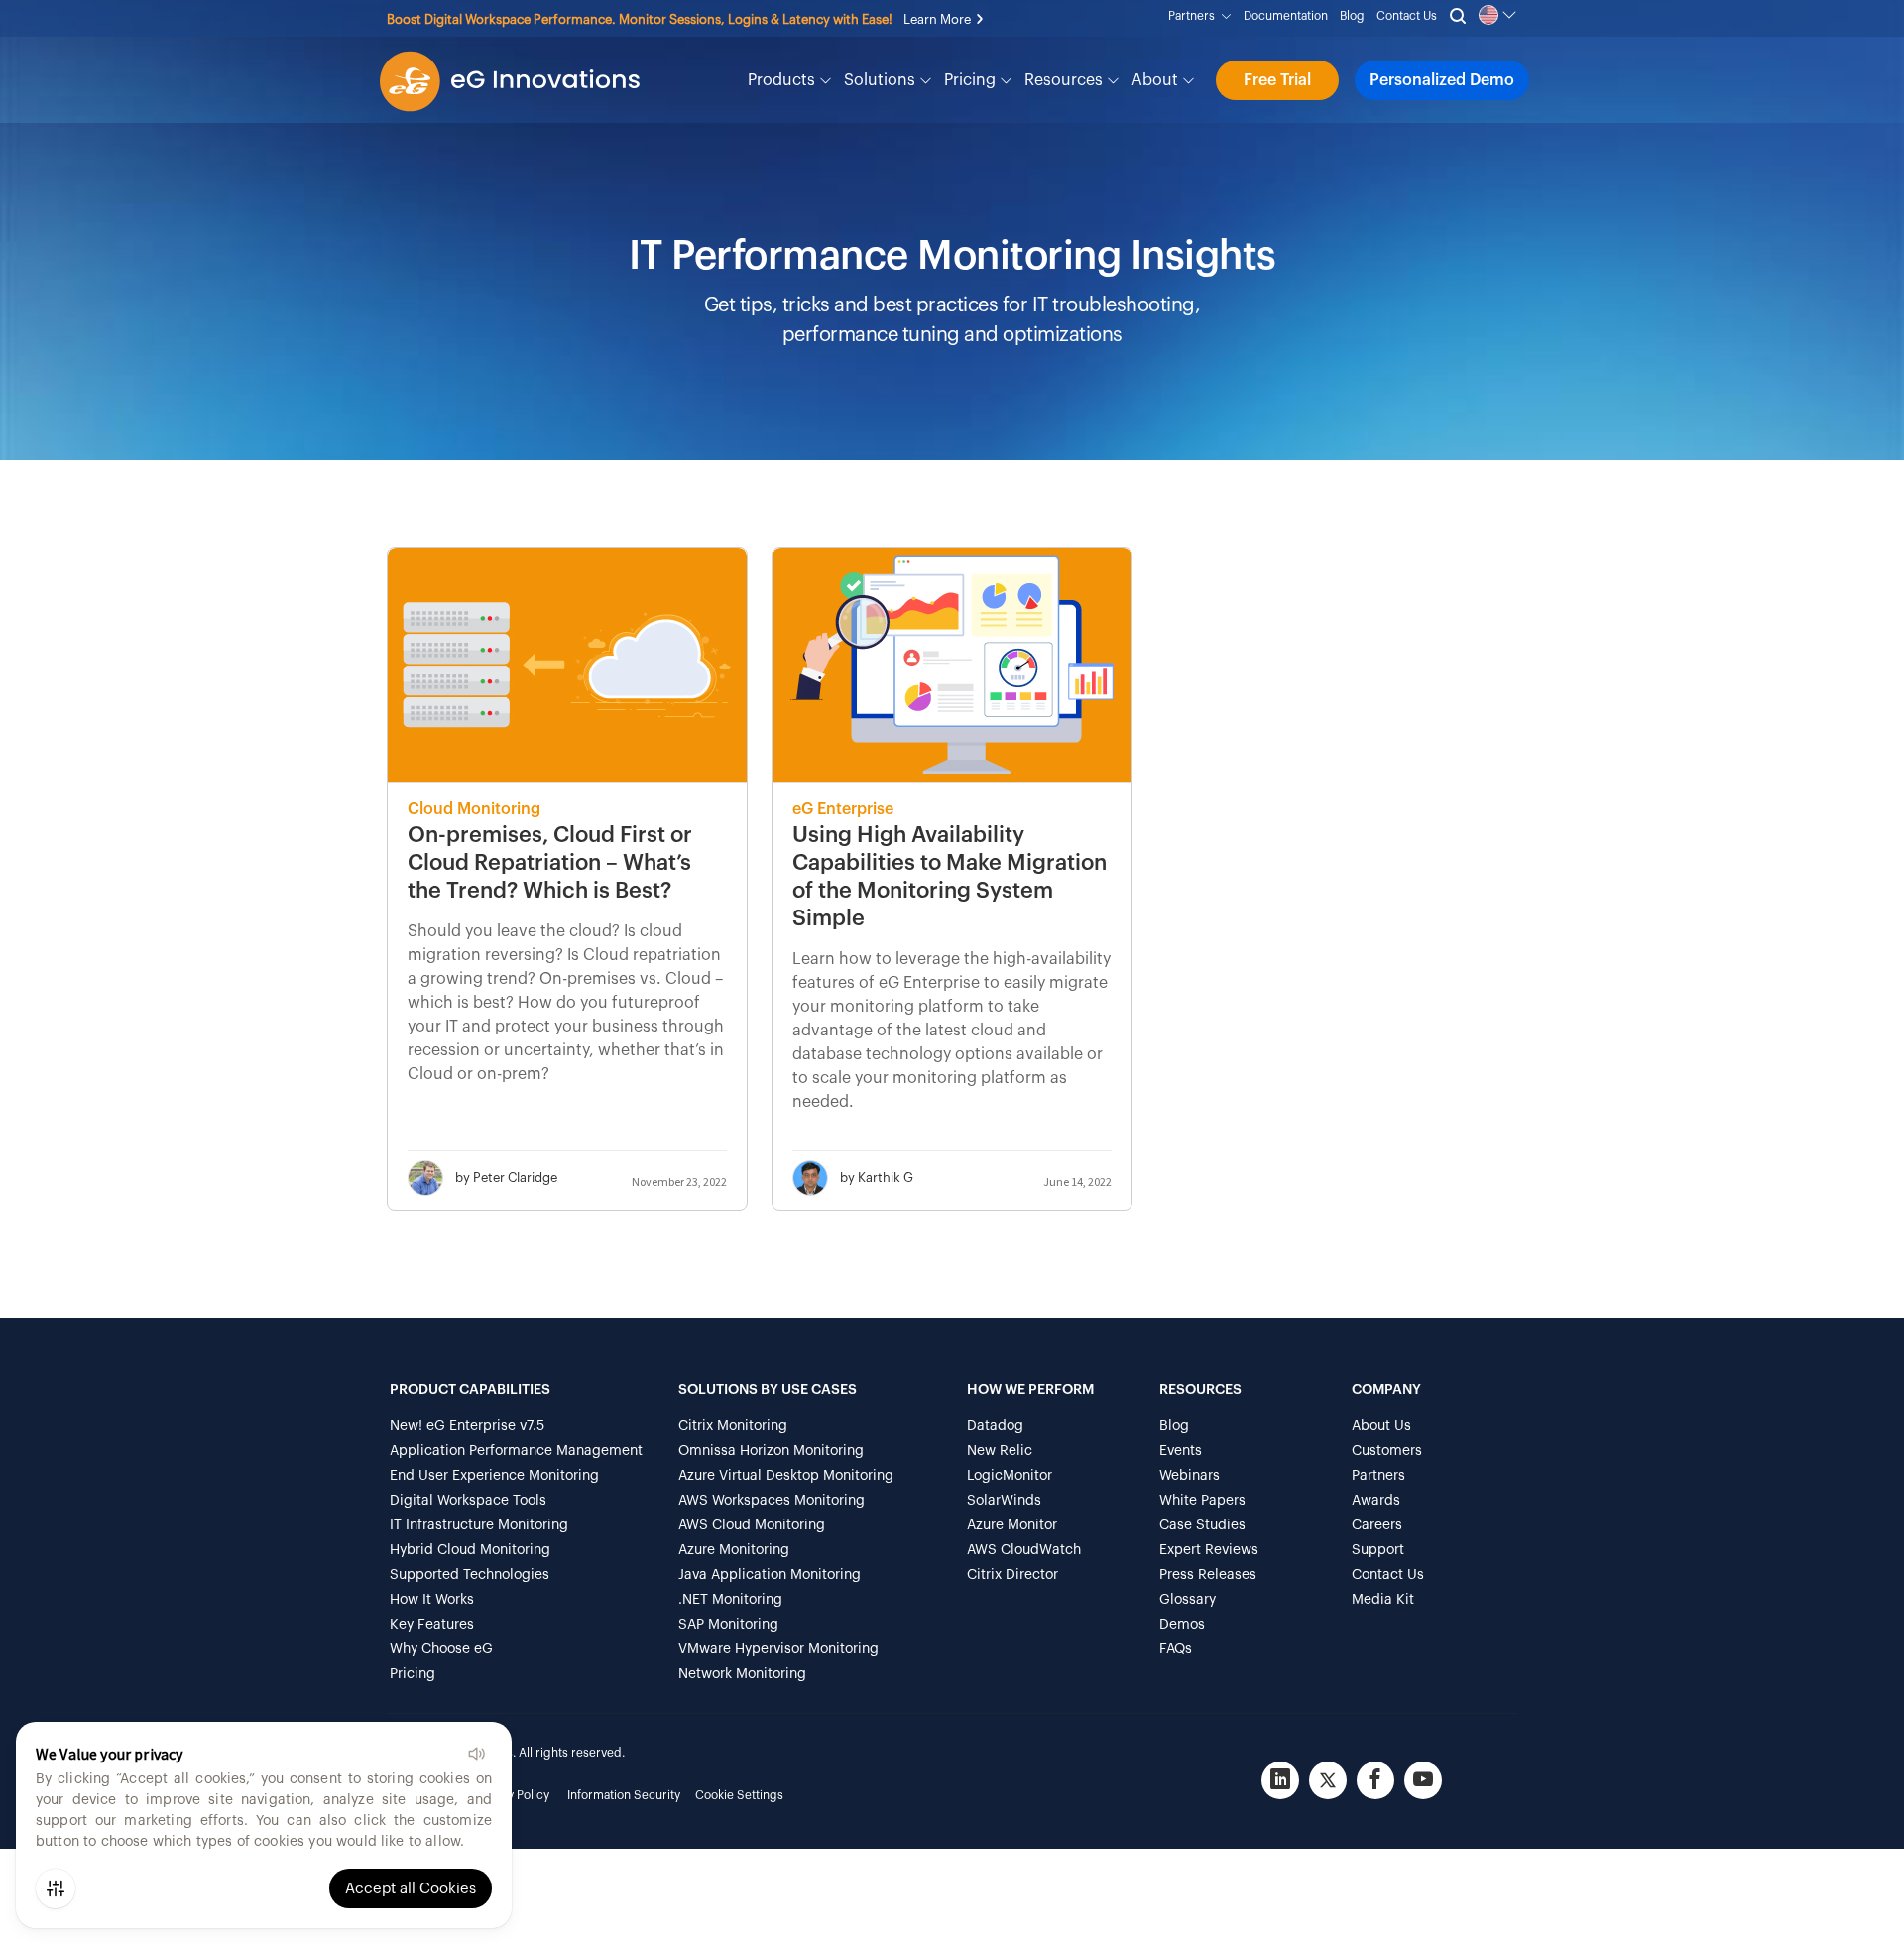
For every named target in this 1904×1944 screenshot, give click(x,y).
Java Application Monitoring (770, 1575)
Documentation (1286, 16)
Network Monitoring (742, 1674)
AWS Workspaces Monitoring (772, 1501)
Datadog (995, 1426)
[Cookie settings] (56, 1888)
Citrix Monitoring (733, 1426)
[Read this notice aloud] (476, 1754)
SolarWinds (1004, 1501)
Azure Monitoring (734, 1550)
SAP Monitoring (728, 1625)
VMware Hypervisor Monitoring (778, 1649)
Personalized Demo (1442, 80)
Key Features (432, 1625)
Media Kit (1383, 1600)
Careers (1377, 1525)
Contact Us (1407, 16)
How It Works (432, 1600)
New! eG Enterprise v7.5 (467, 1426)
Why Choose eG (441, 1649)
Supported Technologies (470, 1575)
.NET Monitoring (730, 1600)
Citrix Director (1012, 1575)
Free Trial (1277, 80)
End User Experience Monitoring (494, 1476)
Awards (1376, 1501)
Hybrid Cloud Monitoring (470, 1550)
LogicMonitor (1010, 1476)
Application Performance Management (516, 1451)
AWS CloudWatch (1024, 1550)
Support (1378, 1550)
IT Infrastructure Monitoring (479, 1525)
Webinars (1190, 1476)
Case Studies (1202, 1525)
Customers (1387, 1451)
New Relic (1000, 1451)
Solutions (882, 80)
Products (783, 80)
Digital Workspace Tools (468, 1501)
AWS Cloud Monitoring (752, 1525)
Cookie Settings (739, 1795)
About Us (1381, 1426)
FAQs (1176, 1649)
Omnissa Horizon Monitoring (771, 1451)
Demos (1182, 1625)
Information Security (624, 1795)
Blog (1352, 16)
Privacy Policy (512, 1795)
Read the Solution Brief (632, 19)
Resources (1066, 80)
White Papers (1202, 1501)
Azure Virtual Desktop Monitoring (786, 1476)
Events (1181, 1451)
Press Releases (1208, 1575)
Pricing (972, 80)
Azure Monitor (1012, 1525)
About (1157, 80)
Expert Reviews (1209, 1550)
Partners (1194, 16)
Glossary (1188, 1600)
